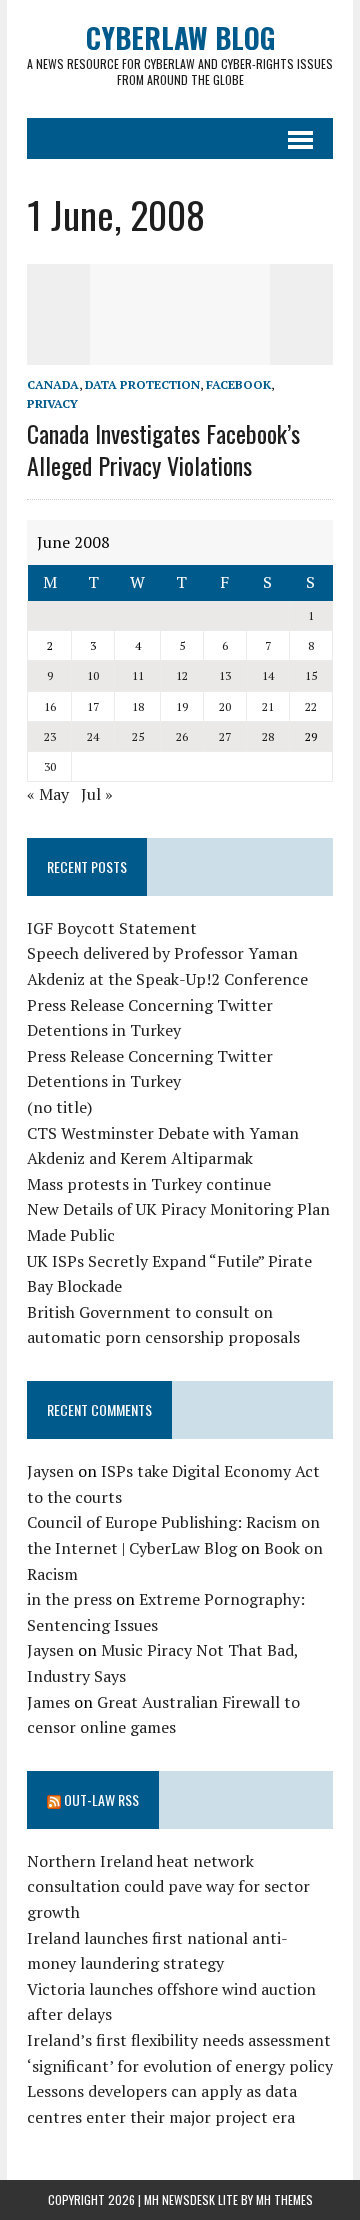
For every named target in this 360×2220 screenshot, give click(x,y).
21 (268, 706)
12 (182, 675)
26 (182, 736)
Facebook (238, 384)
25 (138, 736)
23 (50, 736)
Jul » (97, 794)
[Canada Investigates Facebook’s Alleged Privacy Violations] (180, 351)
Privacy (52, 403)
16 (50, 706)
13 (225, 675)
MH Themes (284, 2199)
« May (48, 794)
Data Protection (142, 384)
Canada (53, 384)
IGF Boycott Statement (112, 928)
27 (225, 736)
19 (182, 706)
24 (93, 736)
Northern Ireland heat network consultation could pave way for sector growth (168, 1886)
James (48, 1702)
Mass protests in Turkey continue (149, 1184)
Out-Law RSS (101, 1799)
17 (93, 706)
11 (138, 675)
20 (225, 706)
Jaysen (50, 1471)
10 (93, 675)
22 (311, 706)
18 (138, 706)
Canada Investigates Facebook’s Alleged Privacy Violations (163, 448)
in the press (69, 1599)
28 (268, 736)
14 (268, 675)
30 (50, 766)
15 (311, 675)
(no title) (59, 1107)
